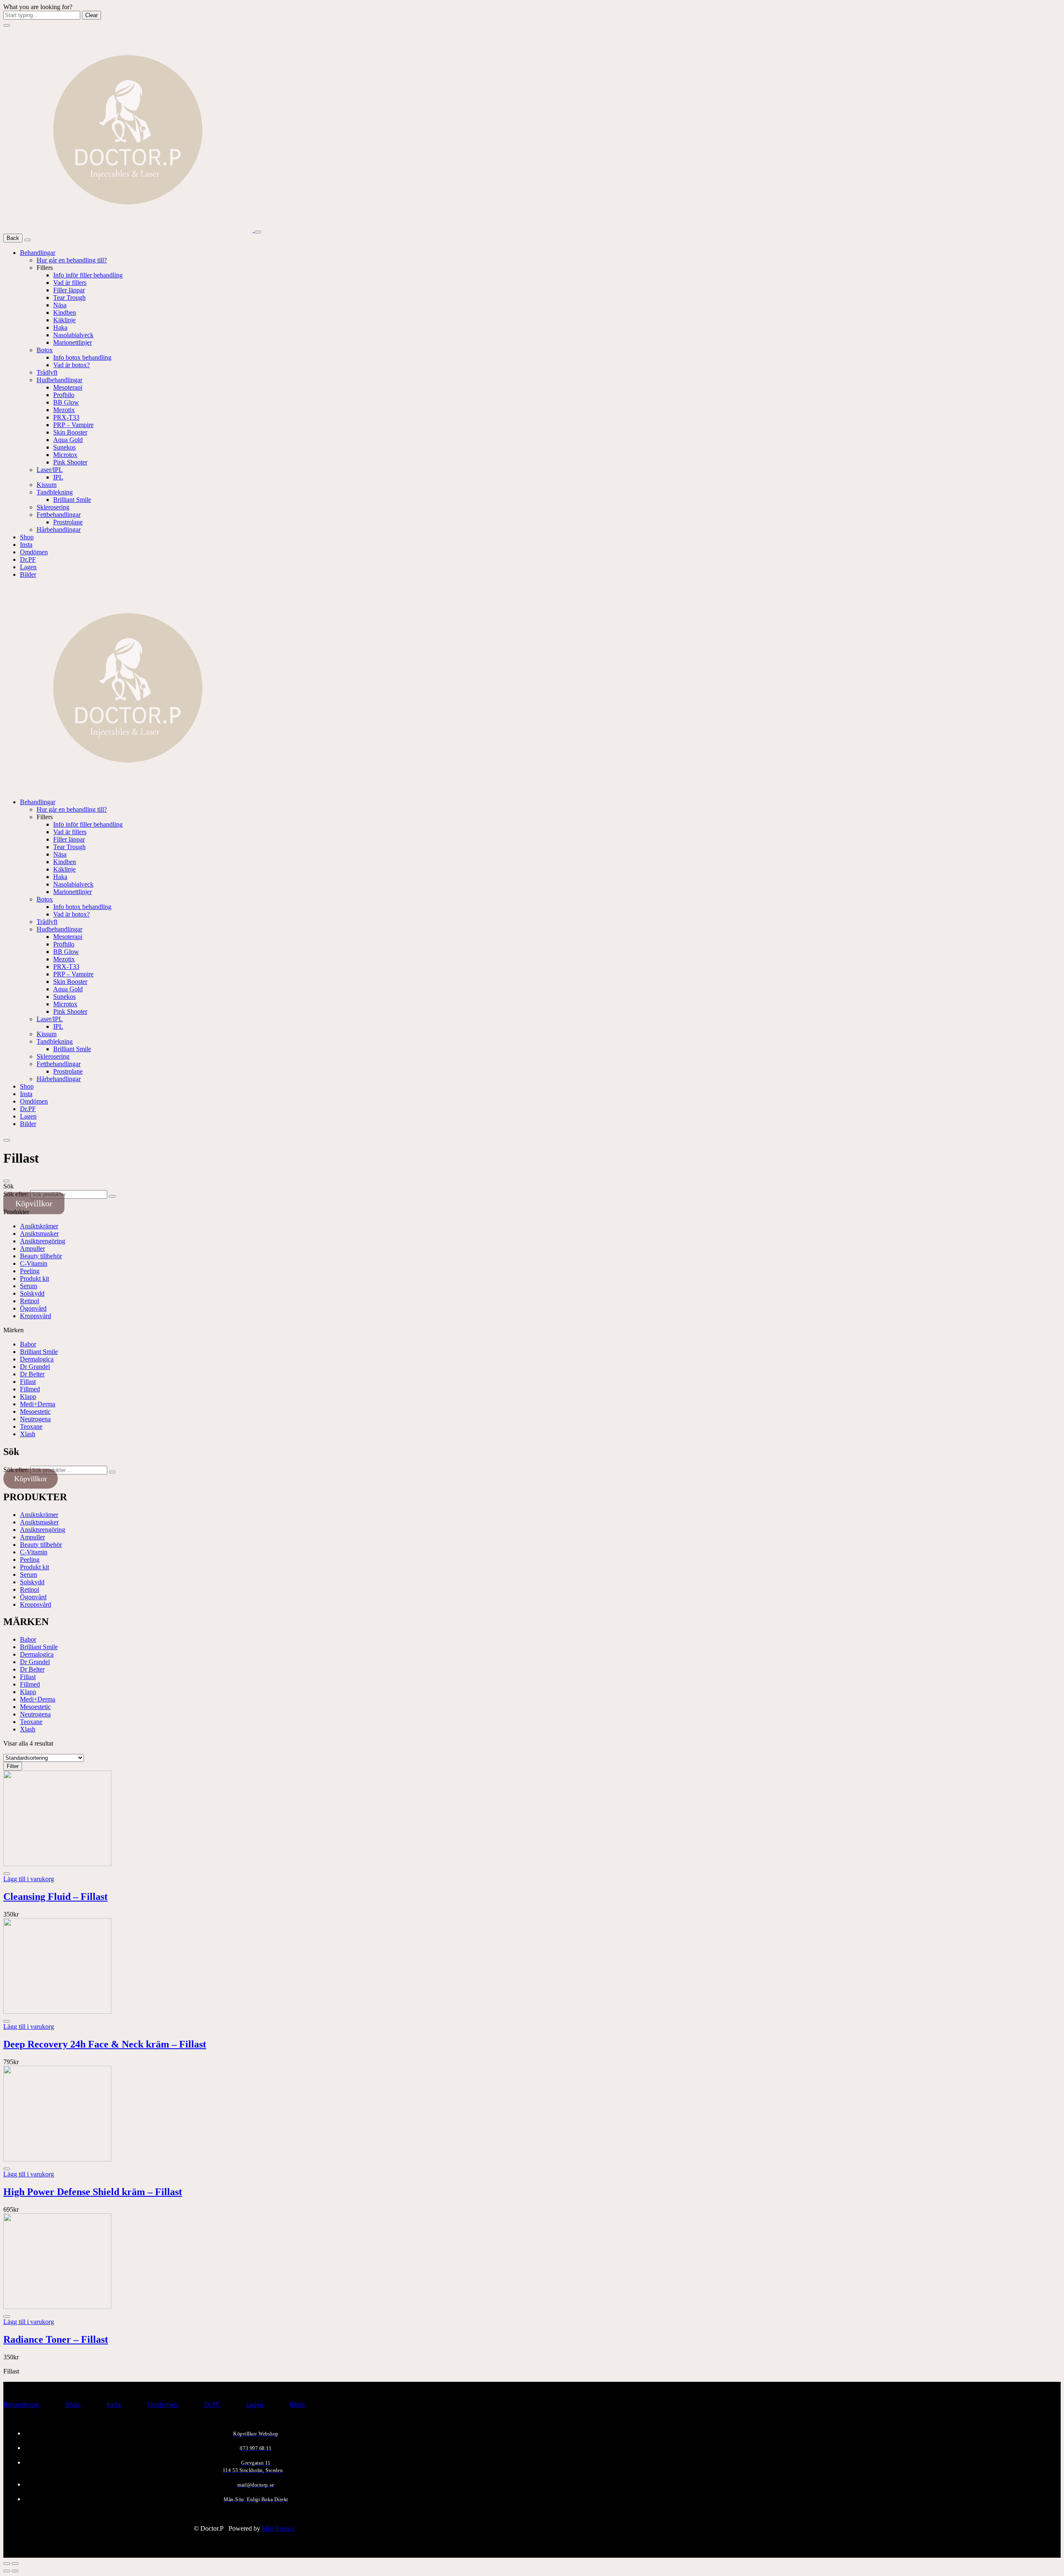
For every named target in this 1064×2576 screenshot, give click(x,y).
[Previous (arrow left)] (7, 2571)
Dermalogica (37, 1359)
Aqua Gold (68, 440)
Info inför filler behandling (88, 275)
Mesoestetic (35, 1411)
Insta (26, 545)
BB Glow (66, 402)
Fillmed (30, 1389)
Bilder (28, 574)
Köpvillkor (34, 1203)
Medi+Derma (38, 1404)
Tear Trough (69, 298)
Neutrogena (35, 1419)
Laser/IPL (50, 470)
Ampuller (32, 1248)
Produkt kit (34, 1278)
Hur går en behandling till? (72, 260)
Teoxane (31, 1426)
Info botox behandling (82, 357)
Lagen (28, 567)
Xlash (28, 1434)
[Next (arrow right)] (15, 2571)
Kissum (47, 485)
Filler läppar (69, 290)
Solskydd (32, 1293)
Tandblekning (55, 492)
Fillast (28, 1382)
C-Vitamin (34, 1263)
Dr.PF (28, 559)
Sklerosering (53, 507)
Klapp (28, 1397)
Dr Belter (32, 1374)
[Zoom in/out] (15, 2564)
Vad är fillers (70, 283)
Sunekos (64, 447)
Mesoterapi (68, 387)
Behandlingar (38, 253)
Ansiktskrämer (39, 1226)
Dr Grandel (35, 1367)
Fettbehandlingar (59, 515)
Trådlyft (47, 372)
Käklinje (64, 320)
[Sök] (112, 1196)
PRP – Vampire (73, 425)
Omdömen (34, 552)
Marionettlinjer (73, 342)
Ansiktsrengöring (43, 1241)
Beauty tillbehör (41, 1256)
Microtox (65, 455)
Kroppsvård (36, 1316)
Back (13, 238)
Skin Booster (70, 432)
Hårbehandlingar (59, 530)
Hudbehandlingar (59, 380)
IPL (58, 477)
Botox (45, 350)
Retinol (30, 1301)
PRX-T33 (66, 417)
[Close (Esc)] (7, 2564)
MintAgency (278, 2528)
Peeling (30, 1271)
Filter (13, 1766)
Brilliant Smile (72, 500)
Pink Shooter (70, 462)
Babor (28, 1344)
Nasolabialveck (73, 335)
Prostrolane (68, 522)
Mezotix (64, 410)
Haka (60, 327)
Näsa (60, 305)
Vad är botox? (71, 365)
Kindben (65, 312)
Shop (27, 537)
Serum (28, 1286)
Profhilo (64, 395)
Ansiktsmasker (39, 1234)
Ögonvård (33, 1308)
